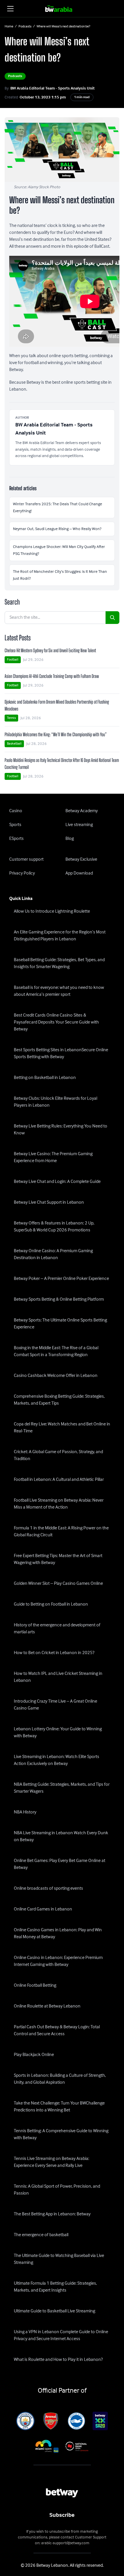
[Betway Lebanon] (62, 9)
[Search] (112, 618)
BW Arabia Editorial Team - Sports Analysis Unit (52, 88)
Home (9, 27)
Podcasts (25, 27)
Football (13, 660)
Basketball (14, 744)
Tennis (11, 718)
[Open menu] (10, 9)
